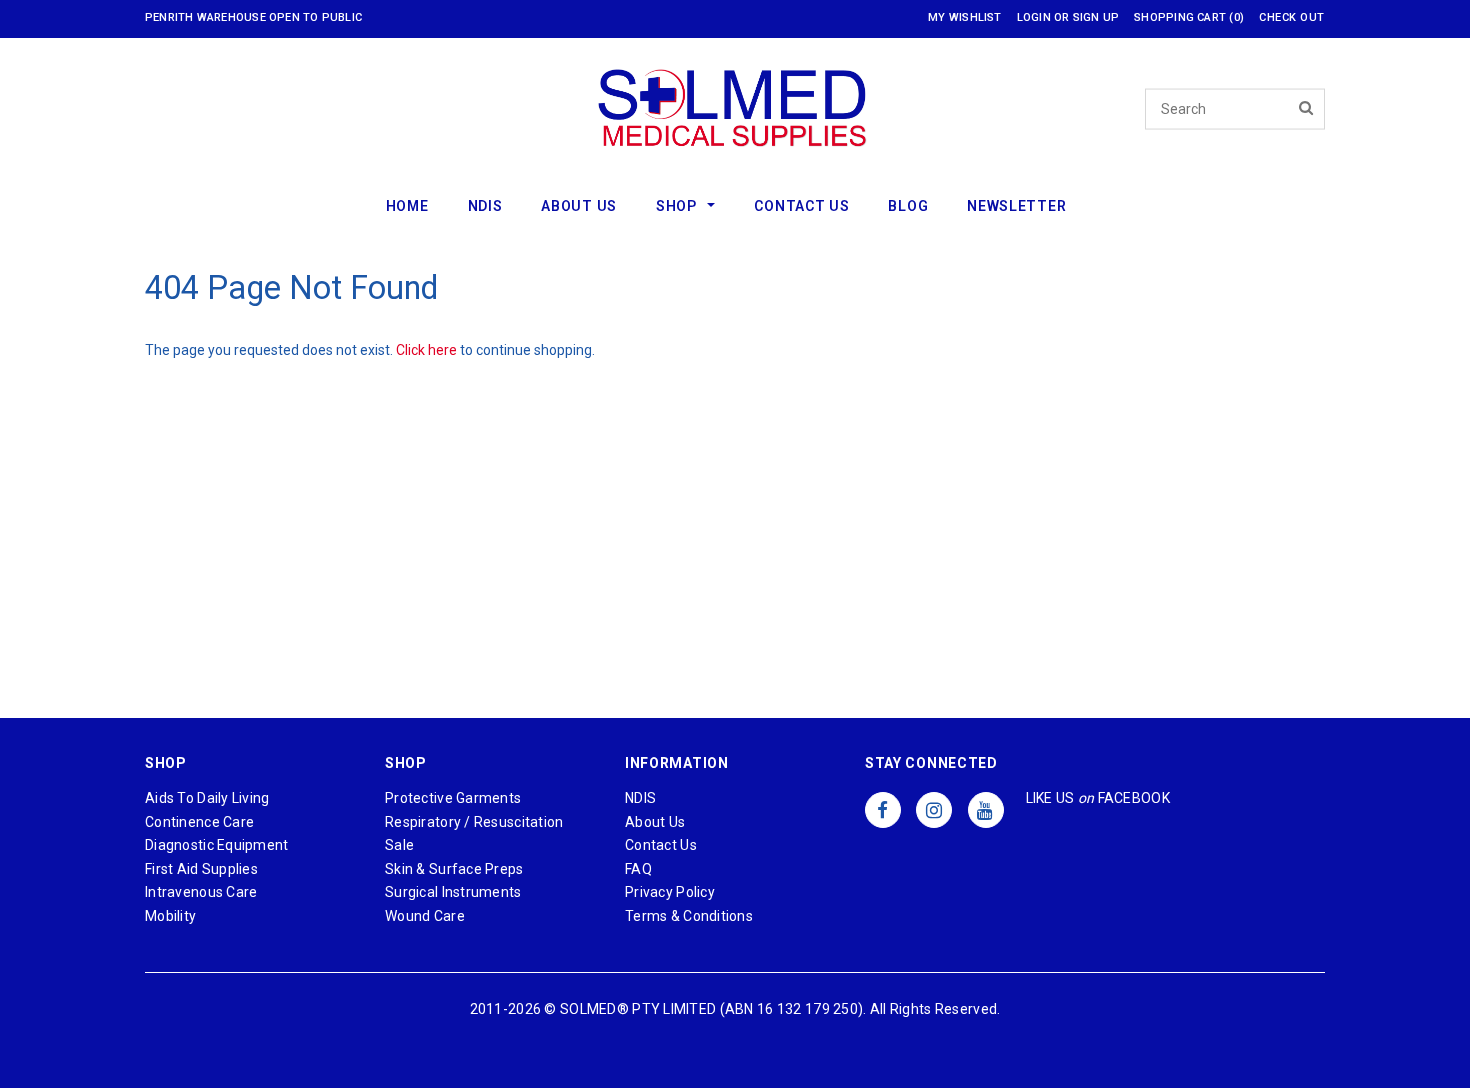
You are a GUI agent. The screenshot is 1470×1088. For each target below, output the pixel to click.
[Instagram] (934, 810)
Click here (428, 350)
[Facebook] (883, 810)
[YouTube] (986, 810)
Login (1034, 17)
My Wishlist (964, 17)
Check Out (1292, 17)
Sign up (1096, 17)
